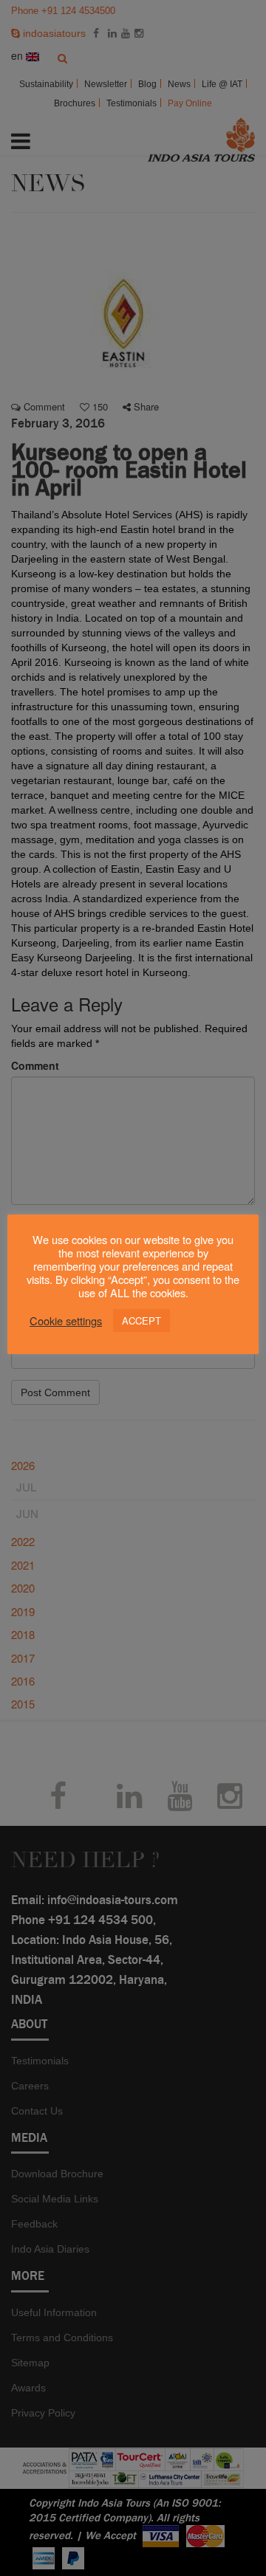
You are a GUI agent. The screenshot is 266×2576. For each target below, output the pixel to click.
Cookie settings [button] (66, 1321)
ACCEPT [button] (141, 1320)
